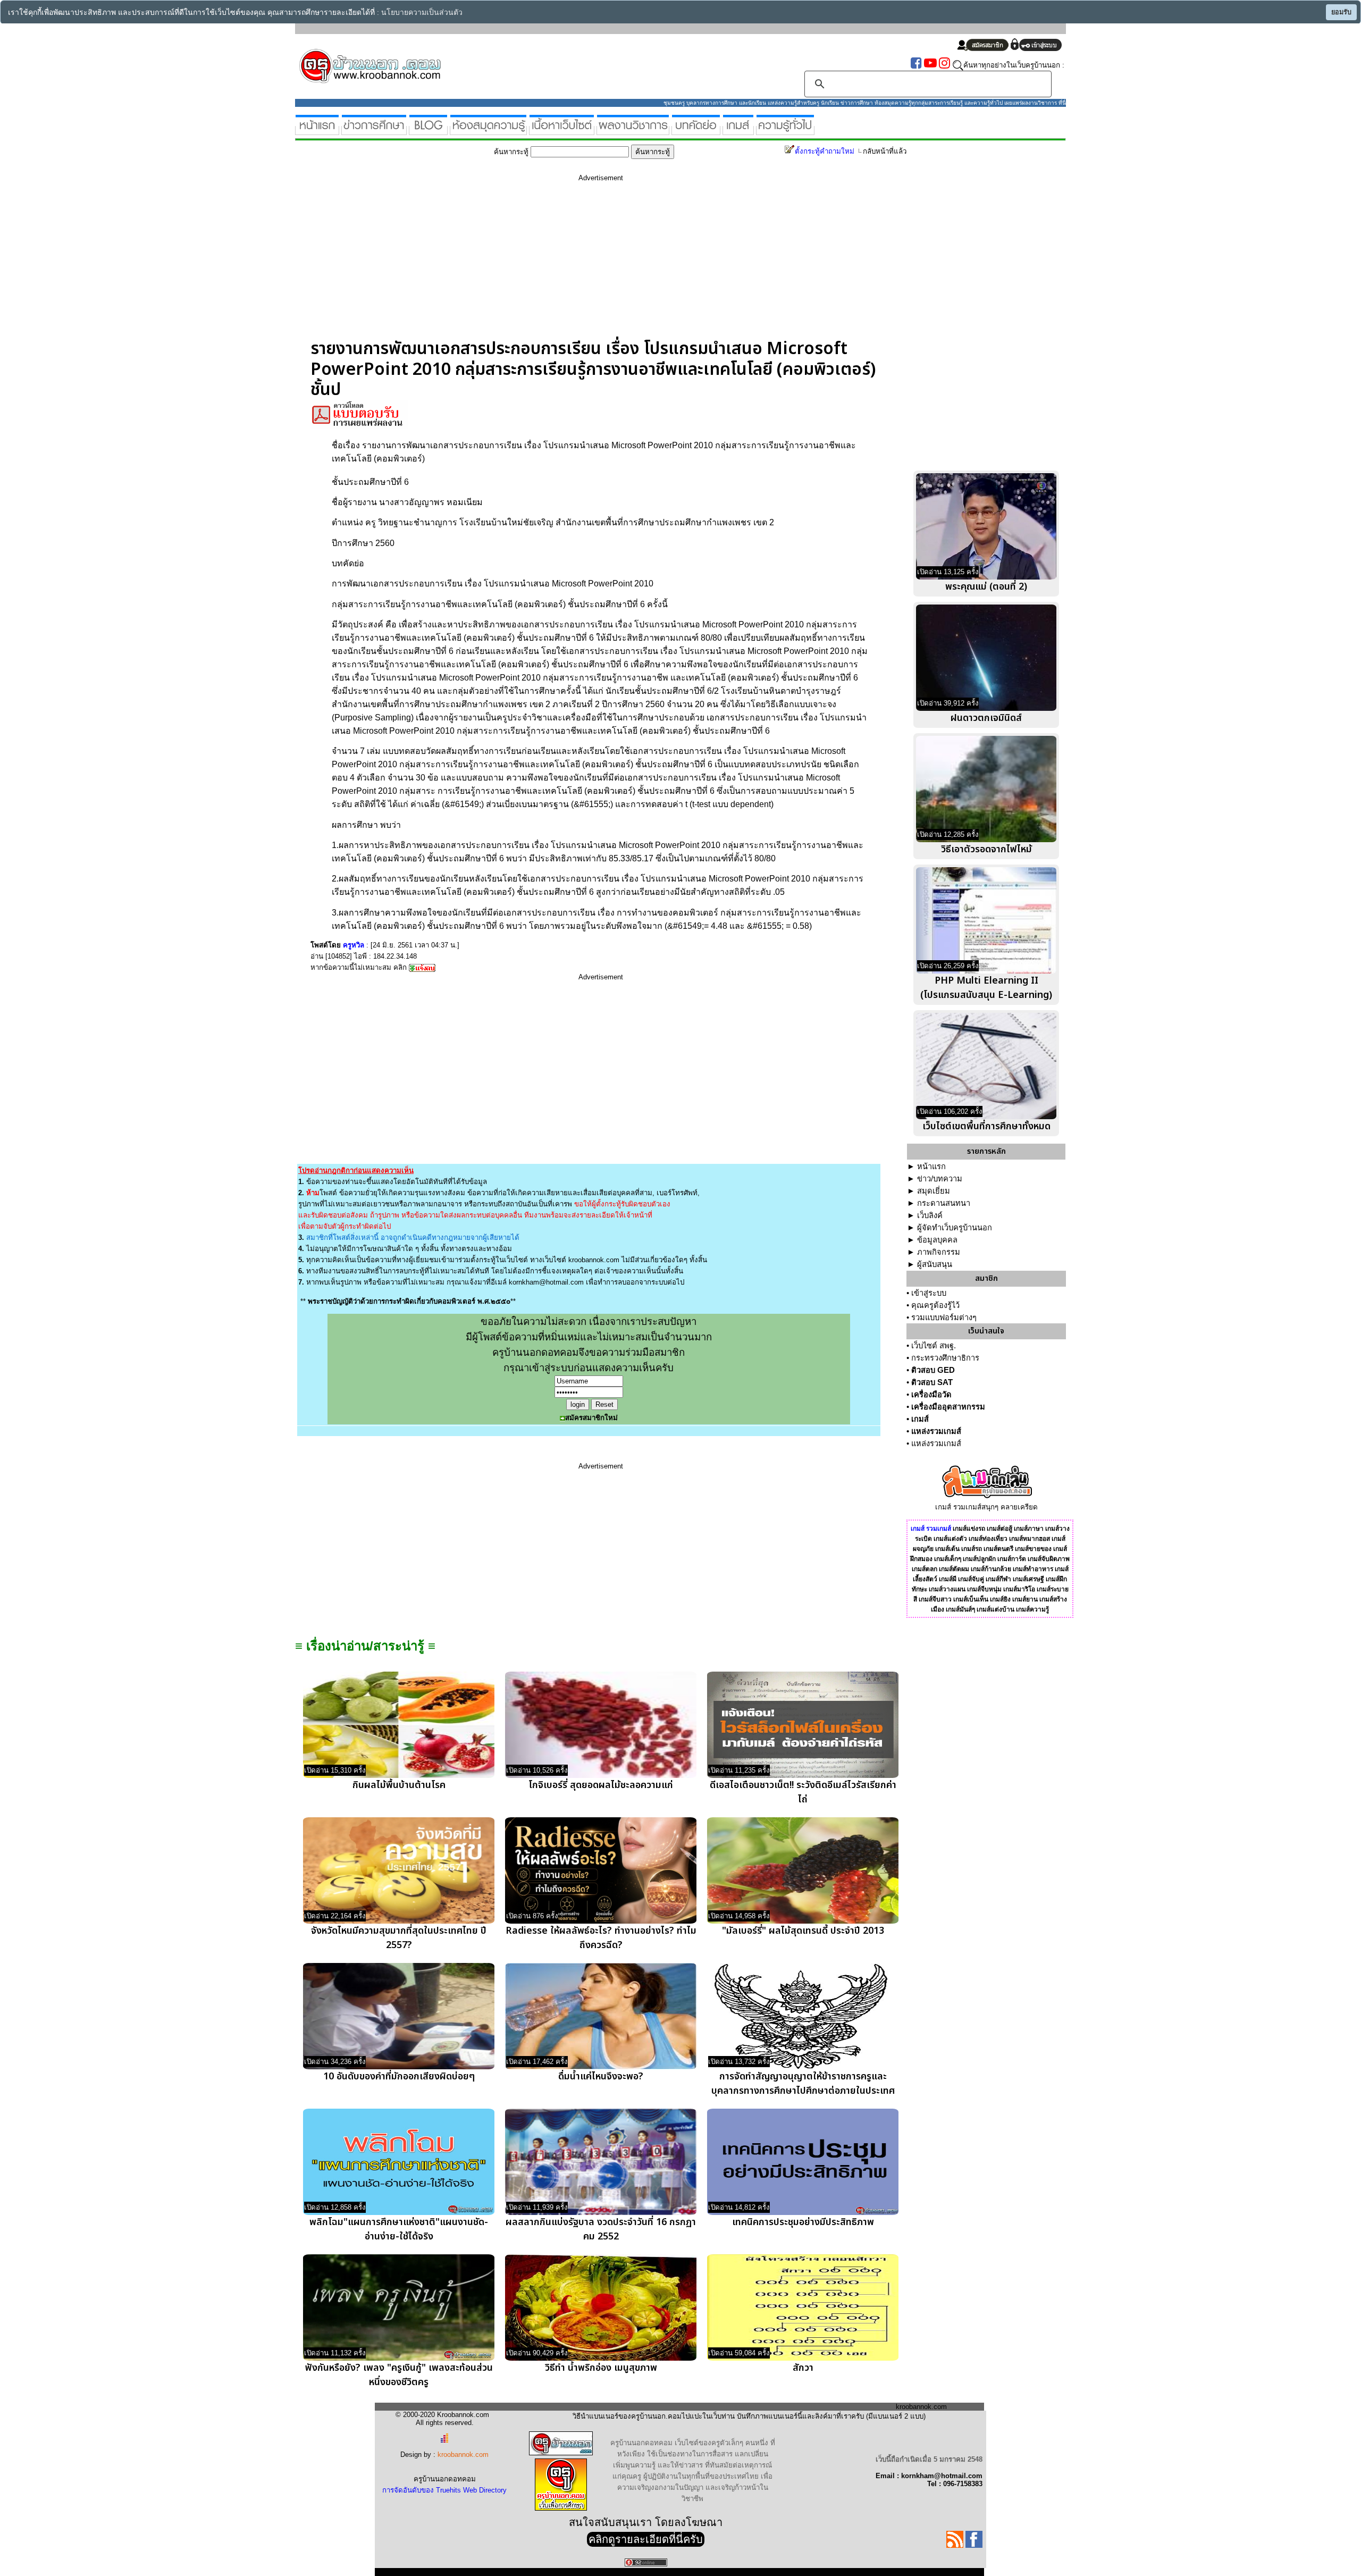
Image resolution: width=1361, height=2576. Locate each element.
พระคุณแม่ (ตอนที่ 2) (986, 587)
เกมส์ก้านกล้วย (991, 1569)
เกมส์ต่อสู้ (999, 1529)
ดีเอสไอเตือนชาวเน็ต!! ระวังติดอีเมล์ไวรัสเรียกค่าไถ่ (803, 1792)
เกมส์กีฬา (998, 1579)
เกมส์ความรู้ (1032, 1609)
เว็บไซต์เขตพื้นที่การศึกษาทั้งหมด (986, 1126)
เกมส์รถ (972, 1549)
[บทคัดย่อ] (696, 131)
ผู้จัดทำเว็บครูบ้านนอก (955, 1228)
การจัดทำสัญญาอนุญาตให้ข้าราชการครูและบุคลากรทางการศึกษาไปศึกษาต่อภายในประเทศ (803, 2084)
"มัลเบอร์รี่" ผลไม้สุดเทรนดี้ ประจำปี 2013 (803, 1931)
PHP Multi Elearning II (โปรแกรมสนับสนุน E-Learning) (986, 988)
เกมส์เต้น (947, 1549)
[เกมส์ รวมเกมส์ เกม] (738, 131)
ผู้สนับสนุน (935, 1264)
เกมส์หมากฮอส (1030, 1539)
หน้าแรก (931, 1167)
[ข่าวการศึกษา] (374, 131)
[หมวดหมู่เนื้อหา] (562, 131)
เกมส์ (920, 1419)
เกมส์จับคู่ (971, 1579)
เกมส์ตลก (925, 1569)
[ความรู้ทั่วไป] (785, 131)
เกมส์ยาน (1025, 1599)
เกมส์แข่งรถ (969, 1529)
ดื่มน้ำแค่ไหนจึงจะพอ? (601, 2076)
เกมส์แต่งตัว (950, 1539)
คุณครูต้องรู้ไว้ (935, 1305)
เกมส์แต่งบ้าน (995, 1609)
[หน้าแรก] (317, 131)
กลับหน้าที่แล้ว (885, 151)
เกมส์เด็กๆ (948, 1559)
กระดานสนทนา (944, 1203)
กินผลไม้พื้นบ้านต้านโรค (399, 1785)
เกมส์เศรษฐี (1028, 1579)
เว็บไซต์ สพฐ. (934, 1346)
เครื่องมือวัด (931, 1395)
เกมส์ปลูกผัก (979, 1559)
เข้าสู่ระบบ (929, 1293)
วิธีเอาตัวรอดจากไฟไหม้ (986, 849)
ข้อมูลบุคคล (937, 1240)
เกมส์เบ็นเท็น (971, 1599)
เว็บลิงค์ (930, 1215)
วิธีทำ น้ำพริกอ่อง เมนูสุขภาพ (601, 2368)
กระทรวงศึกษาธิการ (945, 1358)
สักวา (803, 2368)
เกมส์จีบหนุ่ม (984, 1589)
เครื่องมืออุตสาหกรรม (948, 1407)
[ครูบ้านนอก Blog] (428, 131)
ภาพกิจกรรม (939, 1252)
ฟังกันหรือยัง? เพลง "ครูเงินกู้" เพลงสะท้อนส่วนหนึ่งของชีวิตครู (399, 2375)
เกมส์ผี (948, 1579)
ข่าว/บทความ (940, 1179)
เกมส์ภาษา (1029, 1529)
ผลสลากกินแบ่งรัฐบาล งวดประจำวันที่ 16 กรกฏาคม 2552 (601, 2229)
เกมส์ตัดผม (954, 1569)
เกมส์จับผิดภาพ (1049, 1559)
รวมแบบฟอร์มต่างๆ (944, 1318)
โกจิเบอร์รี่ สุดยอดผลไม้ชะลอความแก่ (601, 1785)
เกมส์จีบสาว (935, 1599)
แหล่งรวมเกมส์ (936, 1431)
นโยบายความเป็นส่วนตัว (422, 12)
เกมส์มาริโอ (1019, 1589)
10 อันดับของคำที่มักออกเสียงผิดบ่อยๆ (399, 2076)
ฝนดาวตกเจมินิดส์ (986, 718)
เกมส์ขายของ (1033, 1549)
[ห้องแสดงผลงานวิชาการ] (633, 131)
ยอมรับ (1341, 12)
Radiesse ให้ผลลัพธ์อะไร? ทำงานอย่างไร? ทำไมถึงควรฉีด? (601, 1938)
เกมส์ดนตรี (998, 1549)
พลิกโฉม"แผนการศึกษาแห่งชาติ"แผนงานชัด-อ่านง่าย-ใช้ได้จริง (399, 2229)
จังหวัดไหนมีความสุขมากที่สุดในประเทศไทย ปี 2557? (399, 1938)
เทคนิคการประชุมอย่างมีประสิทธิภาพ (803, 2222)
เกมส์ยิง (1000, 1599)
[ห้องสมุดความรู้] (488, 131)
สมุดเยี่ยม (934, 1191)
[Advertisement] (601, 264)
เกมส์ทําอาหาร (1033, 1569)
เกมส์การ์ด (1012, 1559)
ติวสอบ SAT (932, 1382)
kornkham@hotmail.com (546, 1282)
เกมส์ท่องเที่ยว (988, 1539)
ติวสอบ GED (933, 1370)
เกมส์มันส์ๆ (960, 1609)
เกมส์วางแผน (947, 1589)
